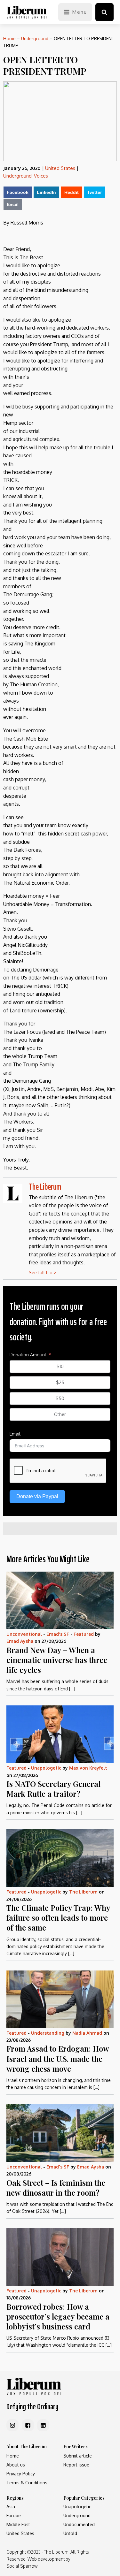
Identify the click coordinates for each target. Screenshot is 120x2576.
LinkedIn (46, 192)
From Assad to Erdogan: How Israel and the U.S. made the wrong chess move (58, 2058)
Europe (14, 2515)
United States (60, 168)
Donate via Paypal (37, 1496)
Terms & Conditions (27, 2483)
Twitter (94, 192)
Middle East (18, 2524)
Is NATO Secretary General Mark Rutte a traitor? (53, 1789)
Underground (35, 38)
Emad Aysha (20, 1641)
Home (9, 38)
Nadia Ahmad (87, 2033)
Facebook (18, 192)
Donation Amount (28, 1355)
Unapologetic (46, 1768)
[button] (104, 12)
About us (16, 2465)
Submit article (78, 2456)
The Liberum (45, 1187)
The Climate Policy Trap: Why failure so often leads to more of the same (58, 1917)
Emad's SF (58, 1634)
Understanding (48, 2033)
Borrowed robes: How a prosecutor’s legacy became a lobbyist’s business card (58, 2316)
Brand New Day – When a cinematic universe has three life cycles (57, 1660)
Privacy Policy (21, 2474)
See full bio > (43, 1273)
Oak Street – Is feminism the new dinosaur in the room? (56, 2187)
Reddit (72, 192)
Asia (11, 2507)
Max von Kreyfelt (88, 1768)
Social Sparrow (22, 2566)
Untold (70, 2533)
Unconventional (24, 1634)
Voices (41, 176)
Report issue (76, 2465)
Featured (84, 1634)
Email (13, 204)
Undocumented (79, 2524)
